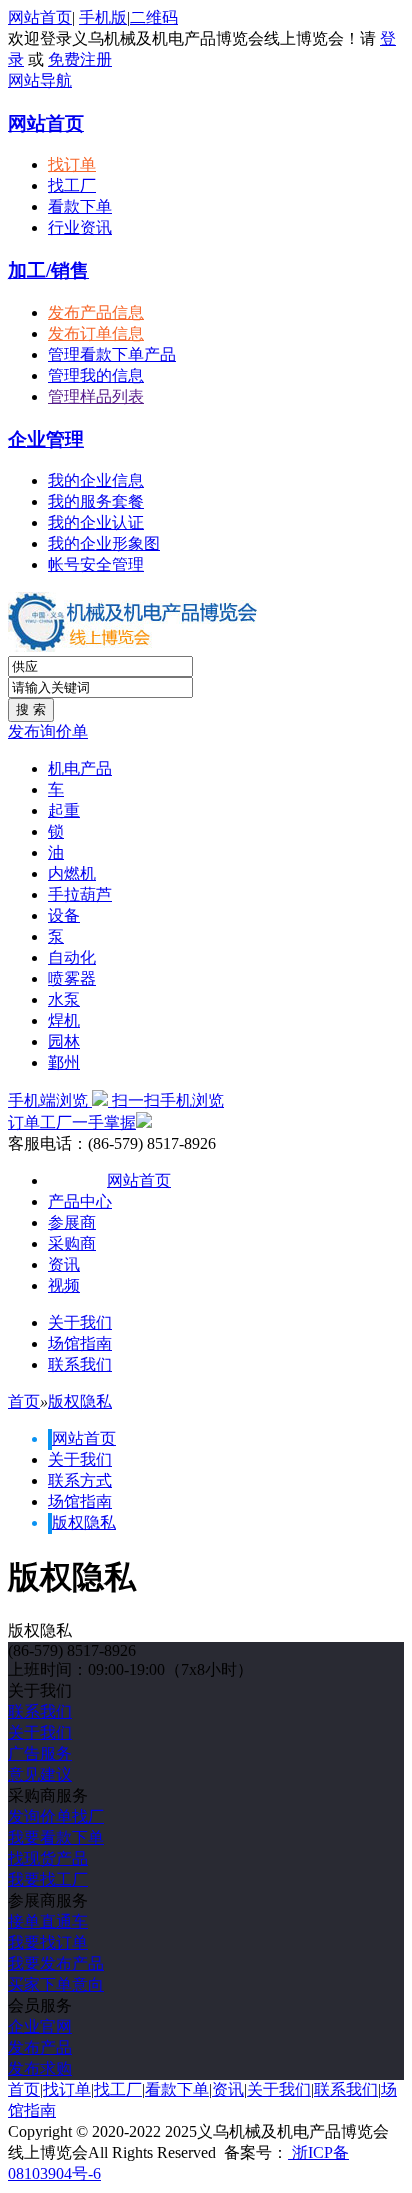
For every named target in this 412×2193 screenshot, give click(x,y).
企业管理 (46, 439)
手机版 (103, 17)
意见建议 (40, 1774)
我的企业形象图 (104, 543)
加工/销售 (48, 270)
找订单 (72, 164)
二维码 (154, 17)
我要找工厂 (48, 1879)
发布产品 (40, 2047)
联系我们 (80, 1364)
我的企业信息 (96, 480)
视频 (64, 1285)
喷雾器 (72, 978)
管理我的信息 (96, 375)
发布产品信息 (96, 312)
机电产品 (80, 768)
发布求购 (40, 2068)
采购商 (72, 1243)
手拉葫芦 (80, 894)
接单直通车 (48, 1921)
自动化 (72, 957)
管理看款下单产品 (112, 354)
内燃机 (72, 873)
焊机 (64, 1020)
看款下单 (80, 206)
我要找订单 (48, 1942)
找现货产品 (48, 1858)
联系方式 (80, 1480)
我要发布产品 (56, 1963)
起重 (64, 810)
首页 (24, 1401)
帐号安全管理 (96, 564)
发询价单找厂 (56, 1816)
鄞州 (64, 1062)
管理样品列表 (96, 396)
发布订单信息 (96, 333)
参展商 (72, 1222)
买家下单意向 (56, 1984)
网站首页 (40, 17)
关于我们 (80, 1322)
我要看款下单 (56, 1837)
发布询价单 (48, 731)
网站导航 (40, 80)
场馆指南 (80, 1343)
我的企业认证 (96, 522)
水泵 (64, 999)
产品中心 (80, 1201)
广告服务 (40, 1753)
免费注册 (80, 59)
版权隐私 (80, 1401)
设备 (64, 915)
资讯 (64, 1264)
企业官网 (40, 2026)
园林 (64, 1041)
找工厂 (72, 185)
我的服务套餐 (96, 501)
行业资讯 (80, 227)
